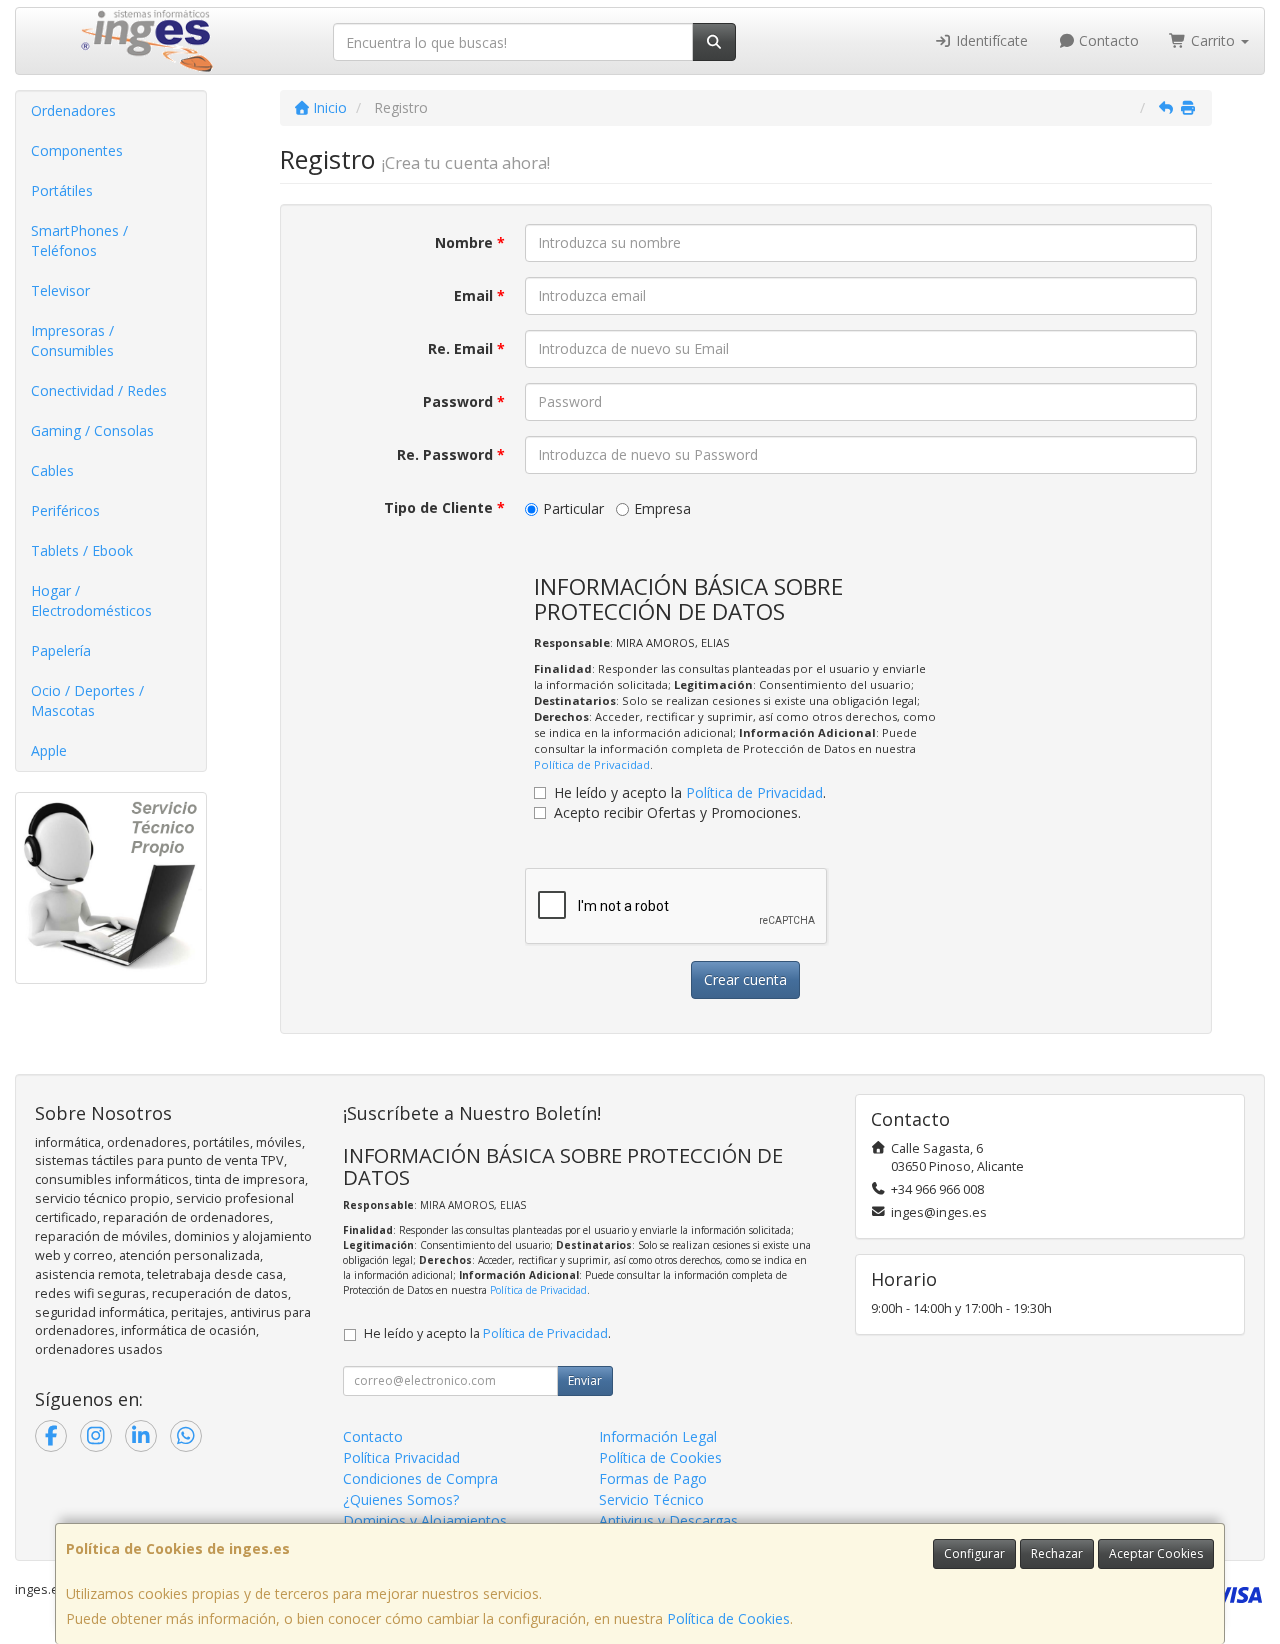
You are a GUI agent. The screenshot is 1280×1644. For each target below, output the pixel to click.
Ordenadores (73, 110)
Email (479, 295)
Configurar (974, 1553)
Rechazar (1057, 1553)
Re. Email (466, 348)
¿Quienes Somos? (401, 1499)
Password (464, 401)
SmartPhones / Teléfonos (79, 240)
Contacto (1107, 40)
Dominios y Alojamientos (425, 1520)
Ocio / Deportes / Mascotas (87, 700)
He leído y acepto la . (690, 792)
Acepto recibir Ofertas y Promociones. (677, 812)
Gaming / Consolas (92, 430)
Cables (52, 470)
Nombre (470, 242)
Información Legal (658, 1436)
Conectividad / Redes (99, 390)
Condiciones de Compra (420, 1478)
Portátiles (62, 190)
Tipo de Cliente (444, 507)
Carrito (1213, 40)
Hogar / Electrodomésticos (91, 600)
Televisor (60, 290)
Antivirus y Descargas (668, 1520)
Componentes (77, 150)
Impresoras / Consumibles (72, 340)
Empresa (662, 508)
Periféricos (65, 510)
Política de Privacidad (592, 764)
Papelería (61, 650)
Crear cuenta (745, 979)
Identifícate (990, 40)
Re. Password (451, 454)
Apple (49, 750)
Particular (573, 508)
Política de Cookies (728, 1618)
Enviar (585, 1380)
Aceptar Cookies (1156, 1553)
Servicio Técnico (651, 1499)
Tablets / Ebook (82, 550)
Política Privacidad (401, 1457)
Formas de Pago (653, 1478)
